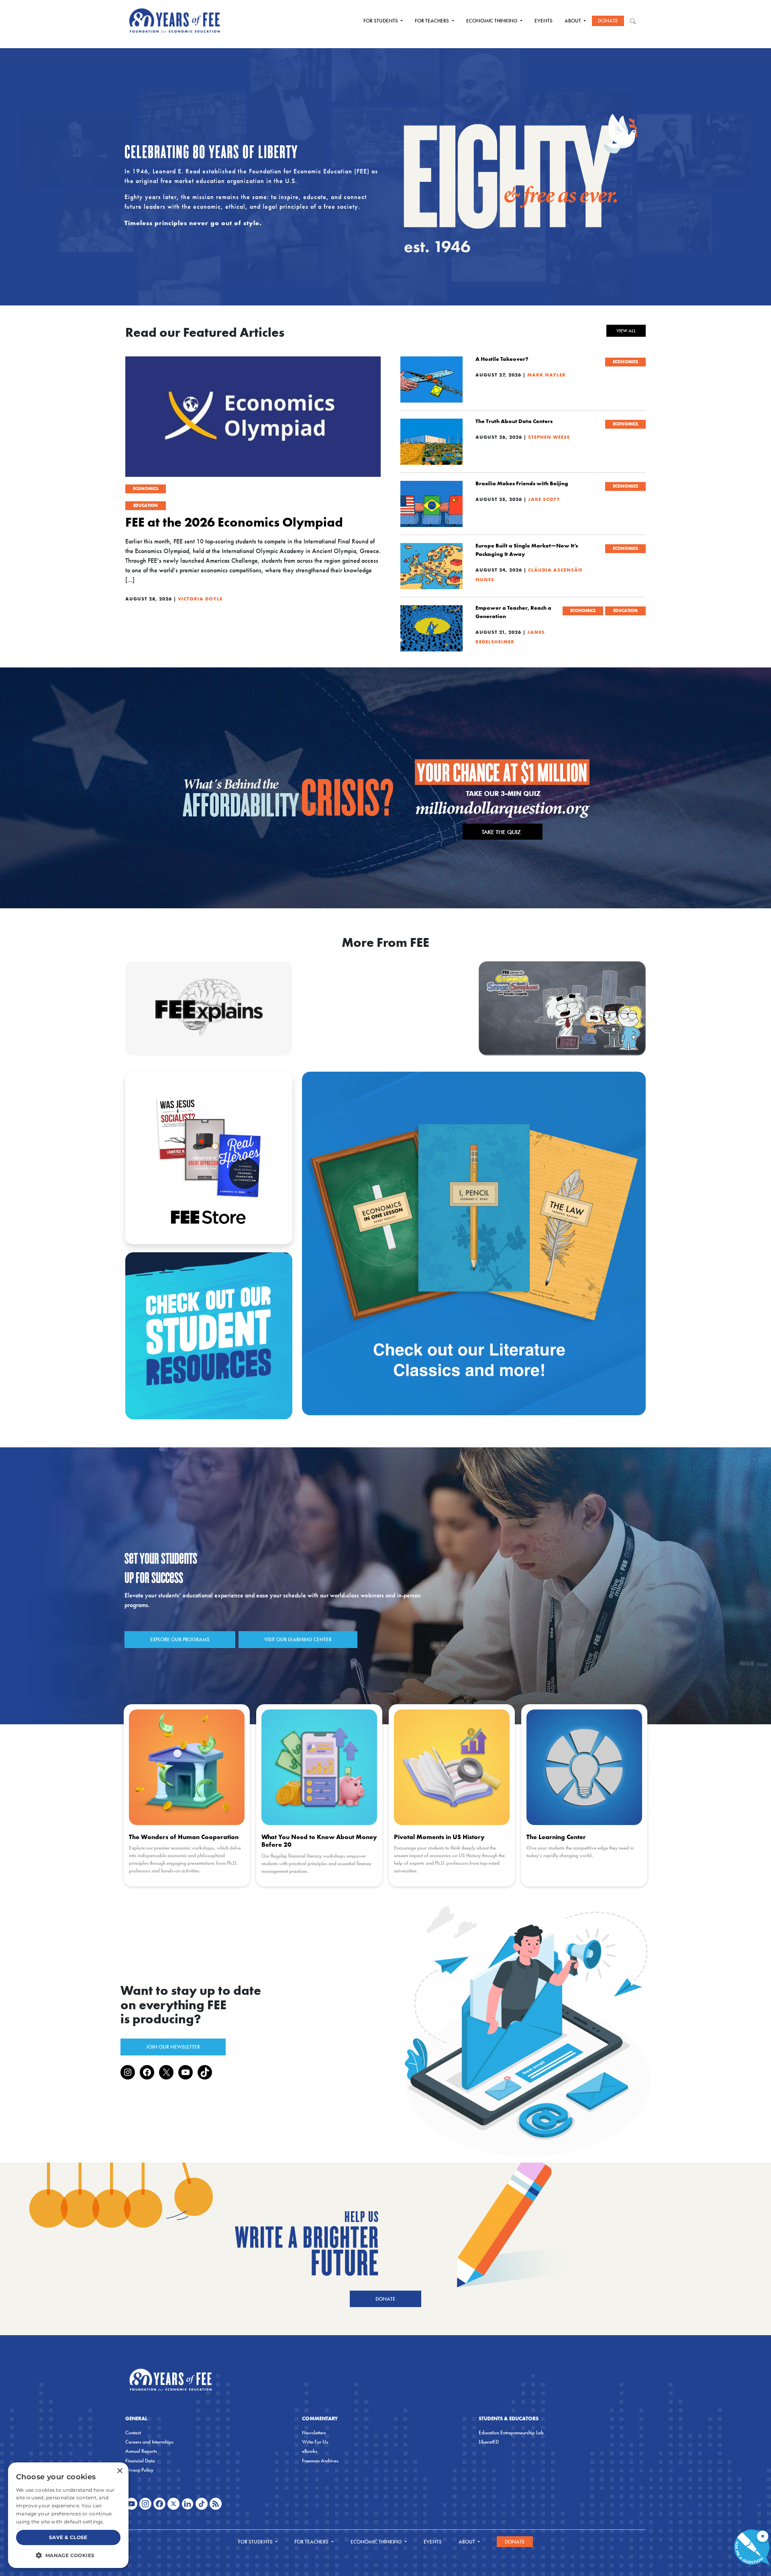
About (573, 21)
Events (544, 21)
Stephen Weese (549, 437)
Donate (608, 21)
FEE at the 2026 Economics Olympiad (234, 522)
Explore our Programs (180, 1639)
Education (146, 505)
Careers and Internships (149, 2442)
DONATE (385, 2299)
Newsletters (314, 2433)
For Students (381, 21)
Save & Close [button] (68, 2537)
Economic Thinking (493, 21)
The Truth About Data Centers (514, 421)
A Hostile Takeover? (502, 359)
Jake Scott (544, 499)
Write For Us (315, 2442)
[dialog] (68, 2515)
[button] (68, 2555)
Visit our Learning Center (298, 1639)
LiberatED (489, 2442)
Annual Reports (141, 2451)
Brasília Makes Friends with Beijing (522, 483)
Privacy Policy (139, 2470)
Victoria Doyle (200, 599)
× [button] (119, 2471)
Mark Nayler (547, 375)
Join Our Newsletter (173, 2047)
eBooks (310, 2451)
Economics (146, 488)
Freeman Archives (320, 2461)
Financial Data (140, 2461)
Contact (133, 2433)
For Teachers (432, 21)
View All (626, 331)
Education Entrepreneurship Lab (511, 2433)
